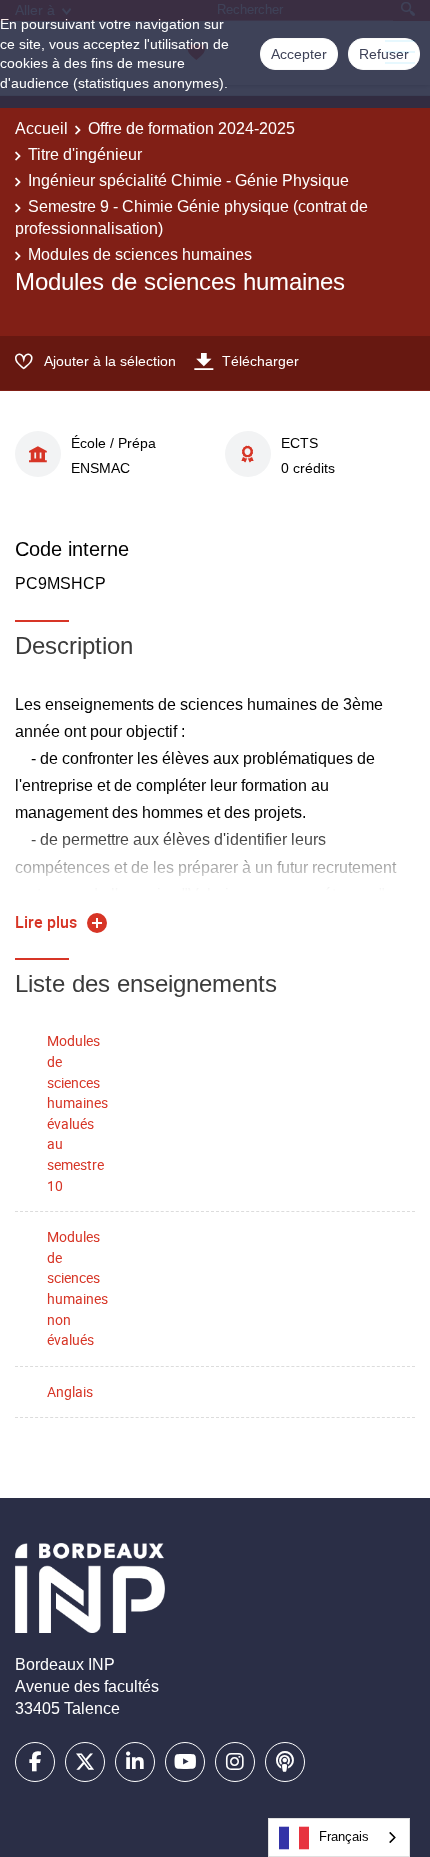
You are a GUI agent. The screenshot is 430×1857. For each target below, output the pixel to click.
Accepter (299, 54)
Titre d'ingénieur (85, 154)
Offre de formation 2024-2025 (191, 128)
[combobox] (339, 1837)
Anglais (70, 1391)
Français (344, 1836)
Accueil (41, 128)
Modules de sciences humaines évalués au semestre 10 (77, 1112)
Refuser (384, 54)
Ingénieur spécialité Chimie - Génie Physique (188, 180)
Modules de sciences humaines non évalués (77, 1288)
